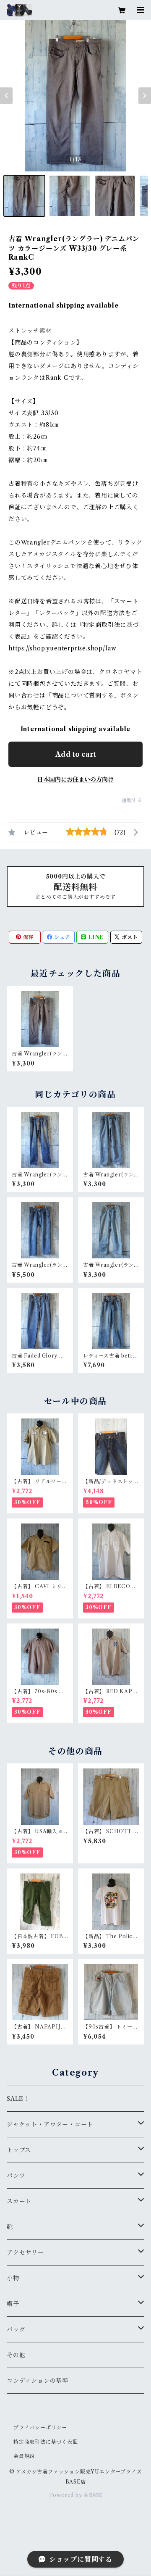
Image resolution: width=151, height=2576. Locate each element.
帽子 (13, 2304)
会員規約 (24, 2456)
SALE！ (18, 2099)
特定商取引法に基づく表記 (46, 2442)
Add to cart (76, 754)
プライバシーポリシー (40, 2427)
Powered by (66, 2495)
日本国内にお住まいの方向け (75, 779)
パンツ (16, 2176)
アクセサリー (25, 2252)
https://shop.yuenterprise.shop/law (62, 648)
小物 (13, 2278)
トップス (19, 2150)
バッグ (16, 2329)
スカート (19, 2201)
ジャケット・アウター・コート (50, 2124)
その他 (16, 2355)
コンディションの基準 (38, 2381)
